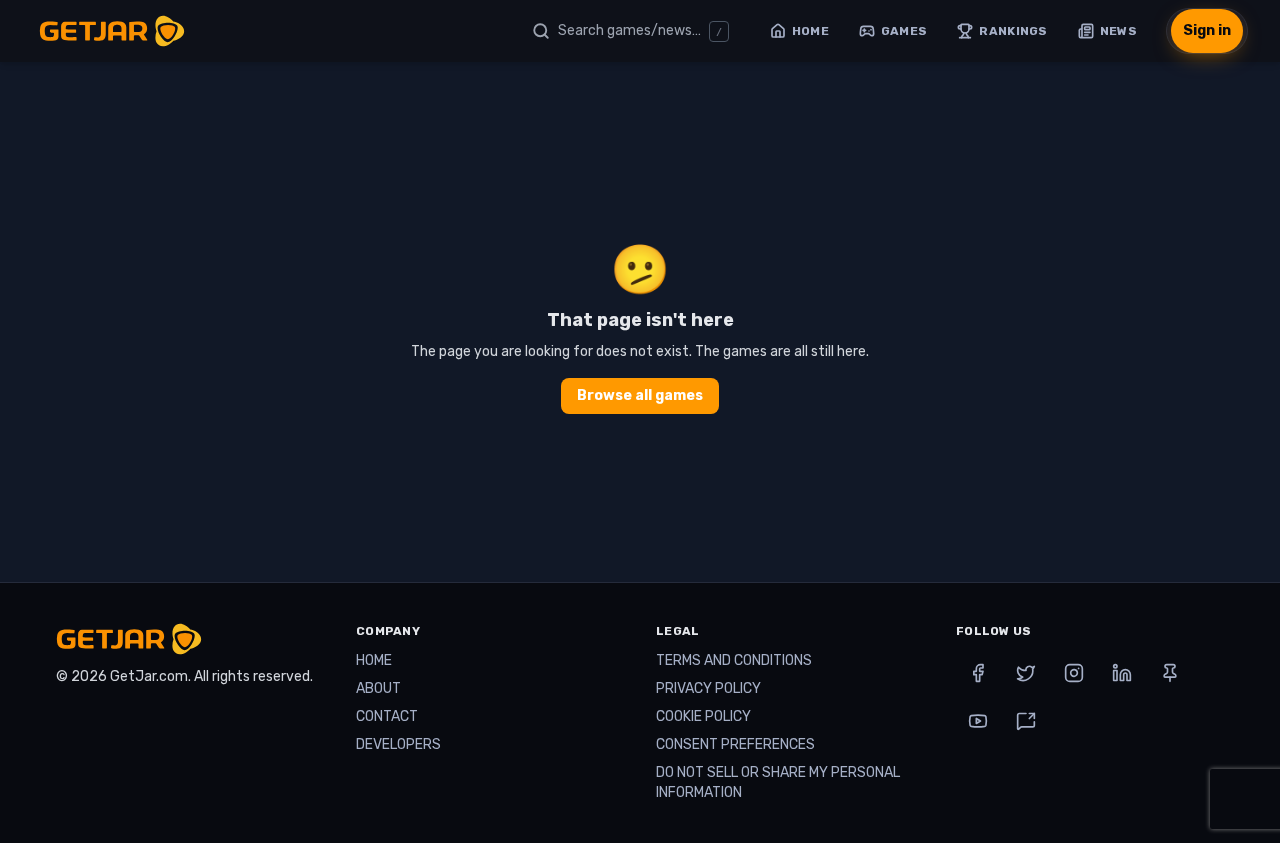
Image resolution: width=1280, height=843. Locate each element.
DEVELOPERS (398, 744)
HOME (374, 660)
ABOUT (378, 688)
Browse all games (640, 395)
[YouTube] (978, 721)
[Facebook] (978, 673)
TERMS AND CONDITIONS (734, 660)
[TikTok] (1026, 721)
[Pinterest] (1170, 673)
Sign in (1207, 30)
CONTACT (387, 716)
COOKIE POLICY (703, 716)
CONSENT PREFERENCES (735, 744)
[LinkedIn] (1122, 673)
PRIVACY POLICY (708, 688)
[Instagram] (1074, 673)
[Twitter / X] (1026, 673)
